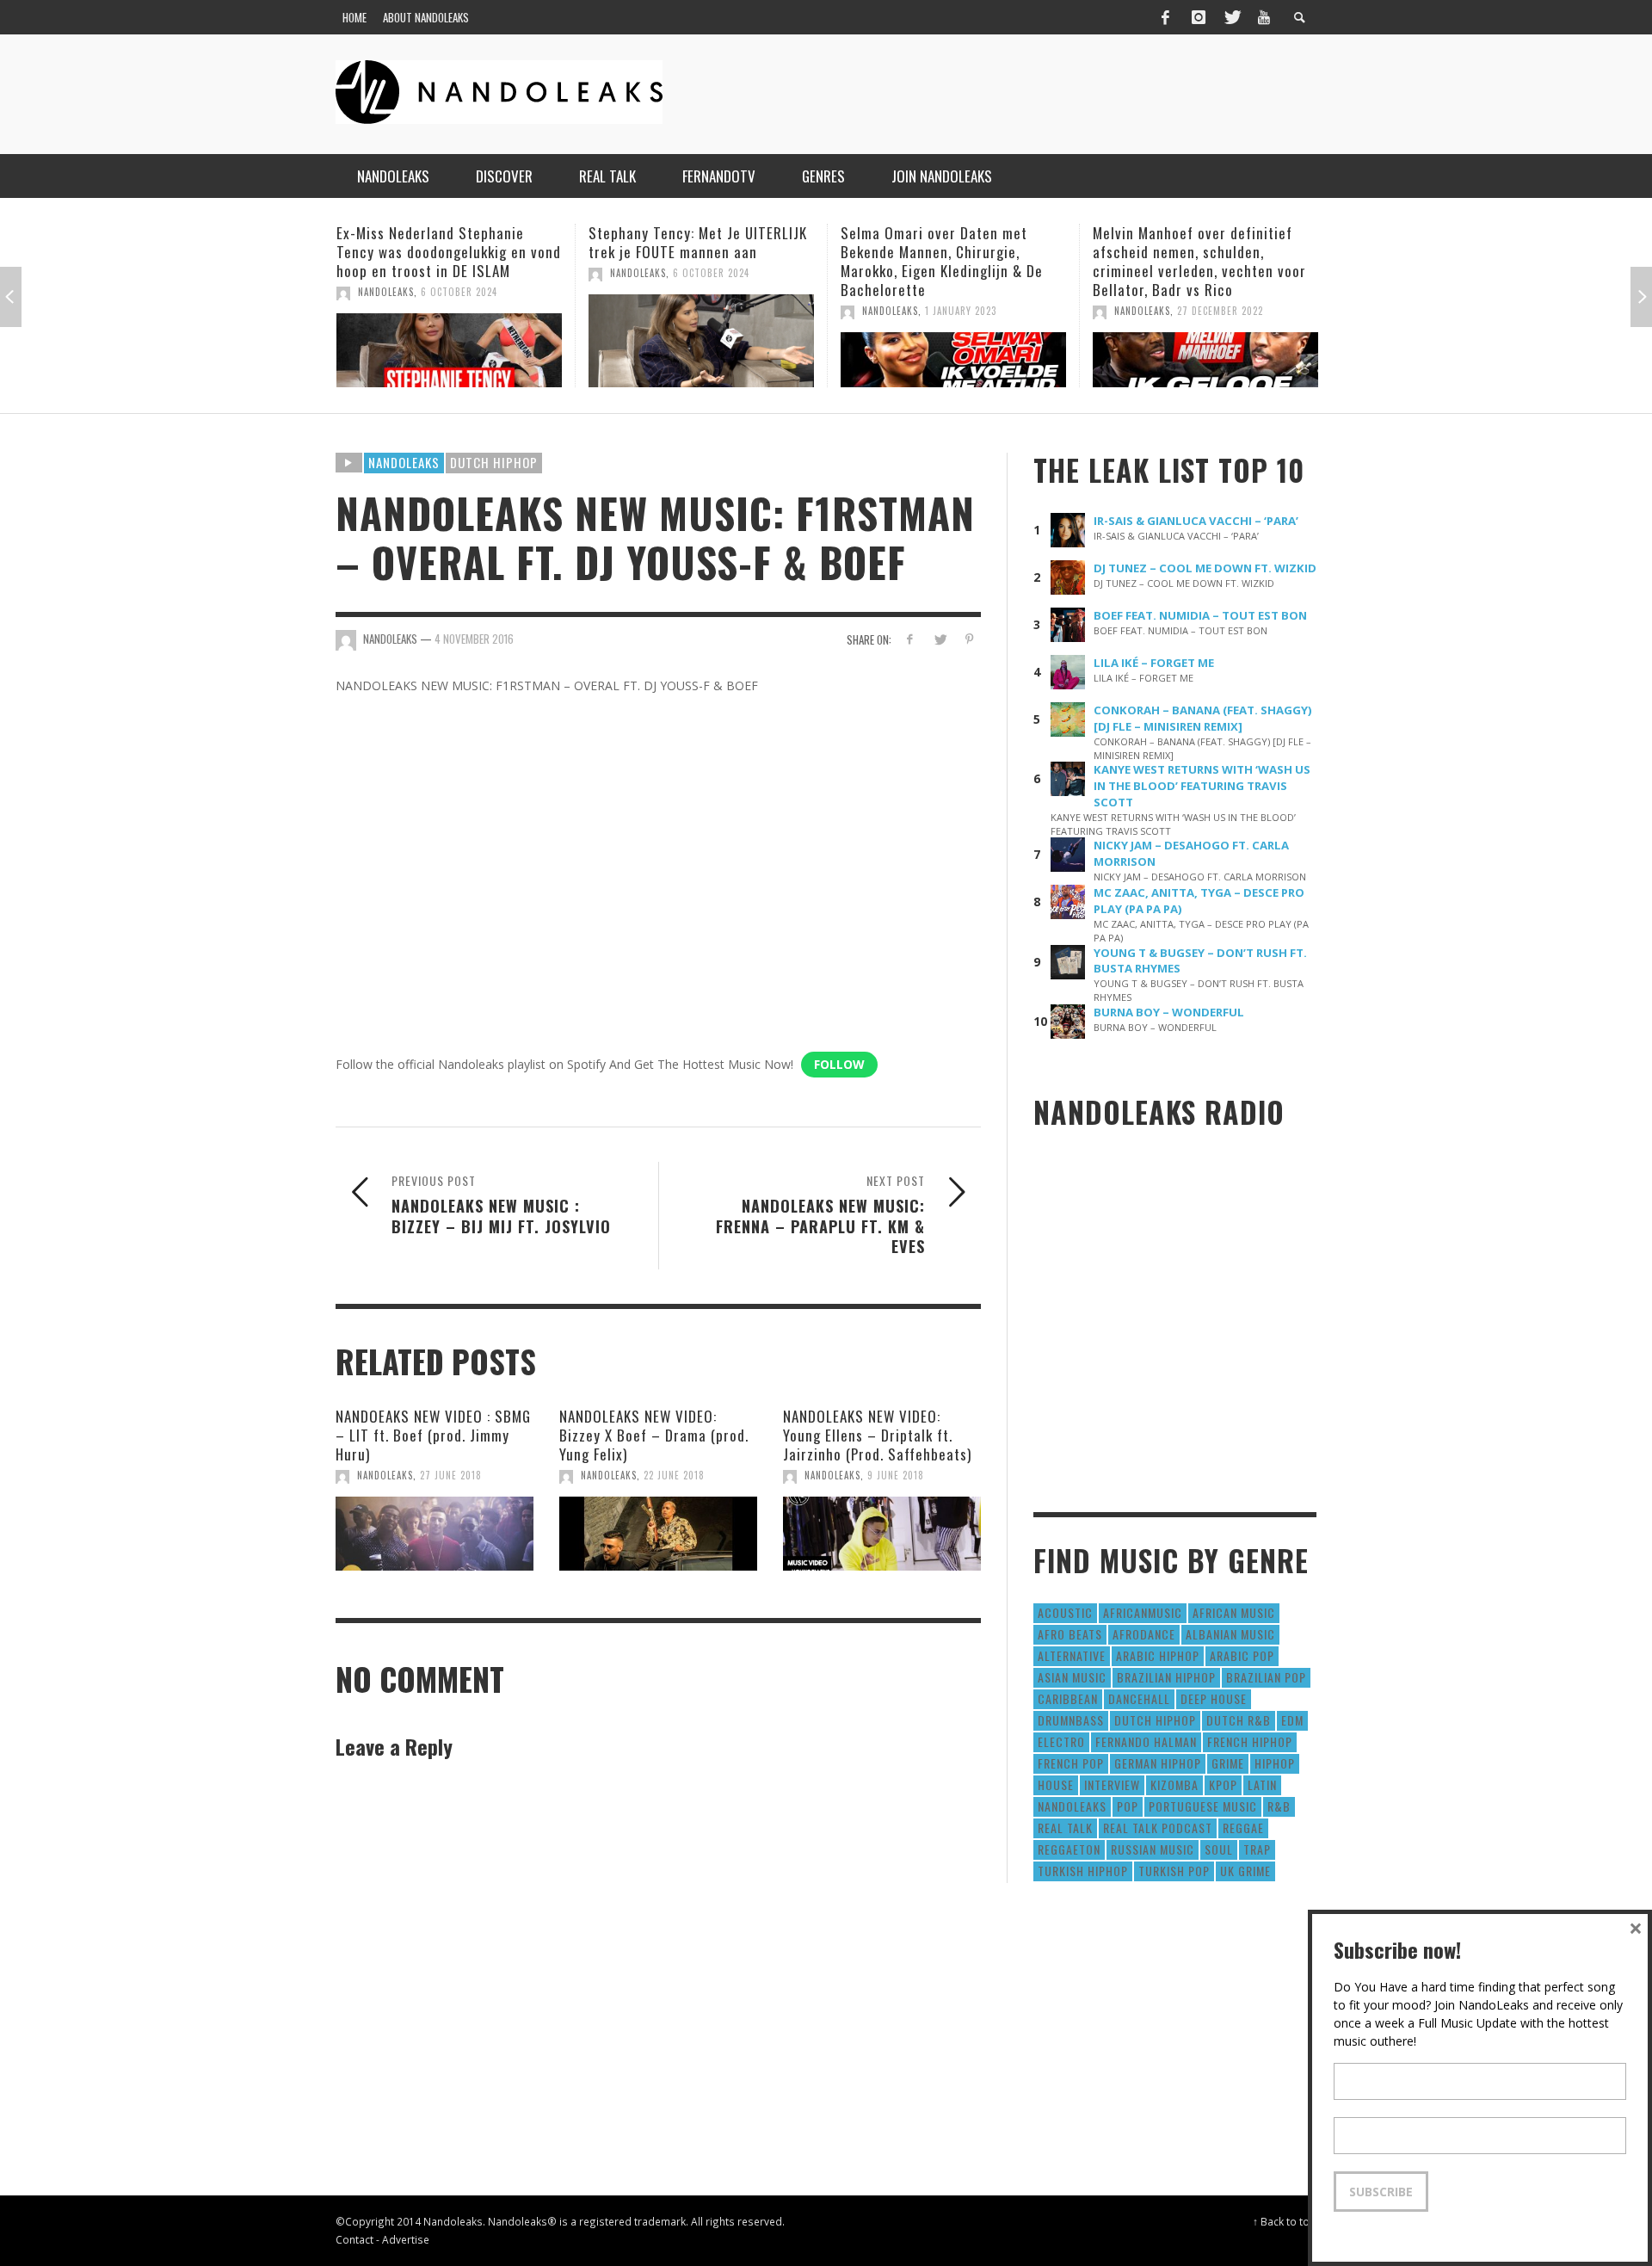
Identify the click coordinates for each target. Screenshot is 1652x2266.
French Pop (1071, 1763)
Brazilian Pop (1266, 1677)
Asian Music (1072, 1677)
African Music (1234, 1612)
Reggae (1243, 1828)
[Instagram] (1199, 17)
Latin (1262, 1784)
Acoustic (1065, 1612)
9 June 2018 (896, 1475)
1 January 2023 (734, 311)
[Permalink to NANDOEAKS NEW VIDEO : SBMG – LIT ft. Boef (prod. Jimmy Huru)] (435, 1534)
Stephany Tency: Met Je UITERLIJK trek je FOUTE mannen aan (472, 242)
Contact (354, 2239)
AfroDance (1144, 1634)
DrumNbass (1071, 1720)
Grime (1228, 1763)
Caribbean (1068, 1698)
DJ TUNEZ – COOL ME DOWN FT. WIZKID (1205, 568)
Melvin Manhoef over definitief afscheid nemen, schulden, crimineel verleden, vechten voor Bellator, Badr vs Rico (973, 261)
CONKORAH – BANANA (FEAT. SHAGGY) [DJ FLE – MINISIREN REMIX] (1203, 718)
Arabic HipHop (1158, 1655)
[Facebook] (1165, 17)
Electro (1061, 1741)
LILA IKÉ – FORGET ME (1154, 663)
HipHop (1275, 1763)
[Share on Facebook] (910, 639)
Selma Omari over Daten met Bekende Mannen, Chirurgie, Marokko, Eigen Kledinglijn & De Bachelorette (715, 261)
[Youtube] (1264, 17)
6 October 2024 (485, 273)
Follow (839, 1064)
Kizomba (1174, 1784)
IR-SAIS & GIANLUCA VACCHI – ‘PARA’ (1196, 521)
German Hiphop (1158, 1763)
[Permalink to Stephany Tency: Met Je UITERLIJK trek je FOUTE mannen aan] (475, 341)
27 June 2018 (451, 1475)
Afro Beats (1070, 1634)
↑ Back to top (1285, 2221)
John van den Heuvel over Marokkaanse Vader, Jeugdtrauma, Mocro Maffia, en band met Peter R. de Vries (1228, 261)
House (1056, 1784)
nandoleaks (1072, 1806)
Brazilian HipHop (1166, 1677)
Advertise (406, 2239)
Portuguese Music (1203, 1806)
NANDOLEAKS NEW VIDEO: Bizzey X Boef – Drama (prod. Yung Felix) (654, 1435)
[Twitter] (1231, 17)
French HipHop (1250, 1741)
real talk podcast (1158, 1828)
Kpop (1223, 1784)
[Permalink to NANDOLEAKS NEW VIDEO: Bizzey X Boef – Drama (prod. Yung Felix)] (658, 1534)
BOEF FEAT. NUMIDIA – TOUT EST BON (1200, 615)
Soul (1219, 1849)
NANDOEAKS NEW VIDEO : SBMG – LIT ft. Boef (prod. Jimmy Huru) (433, 1435)
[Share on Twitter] (939, 639)
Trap (1257, 1849)
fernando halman (1146, 1741)
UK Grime (1245, 1871)
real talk (1065, 1828)
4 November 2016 (474, 639)
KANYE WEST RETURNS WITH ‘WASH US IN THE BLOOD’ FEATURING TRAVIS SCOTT (1202, 786)
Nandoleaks (404, 462)
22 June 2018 (674, 1475)
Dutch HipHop (494, 462)
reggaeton (1069, 1849)
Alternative (1072, 1655)
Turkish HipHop (1083, 1871)
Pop (1128, 1806)
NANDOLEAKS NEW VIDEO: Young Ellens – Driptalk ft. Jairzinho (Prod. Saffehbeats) (877, 1435)
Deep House (1214, 1698)
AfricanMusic (1143, 1612)
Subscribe (1381, 2192)
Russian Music (1153, 1849)
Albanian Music (1230, 1634)
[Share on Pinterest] (969, 639)
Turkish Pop (1174, 1871)
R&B (1279, 1806)
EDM (1292, 1720)
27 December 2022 (994, 311)
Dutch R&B (1239, 1720)
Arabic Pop (1242, 1655)
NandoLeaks (412, 273)
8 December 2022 (1243, 311)
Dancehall (1139, 1698)
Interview (1112, 1784)
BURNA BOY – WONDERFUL (1169, 1012)
